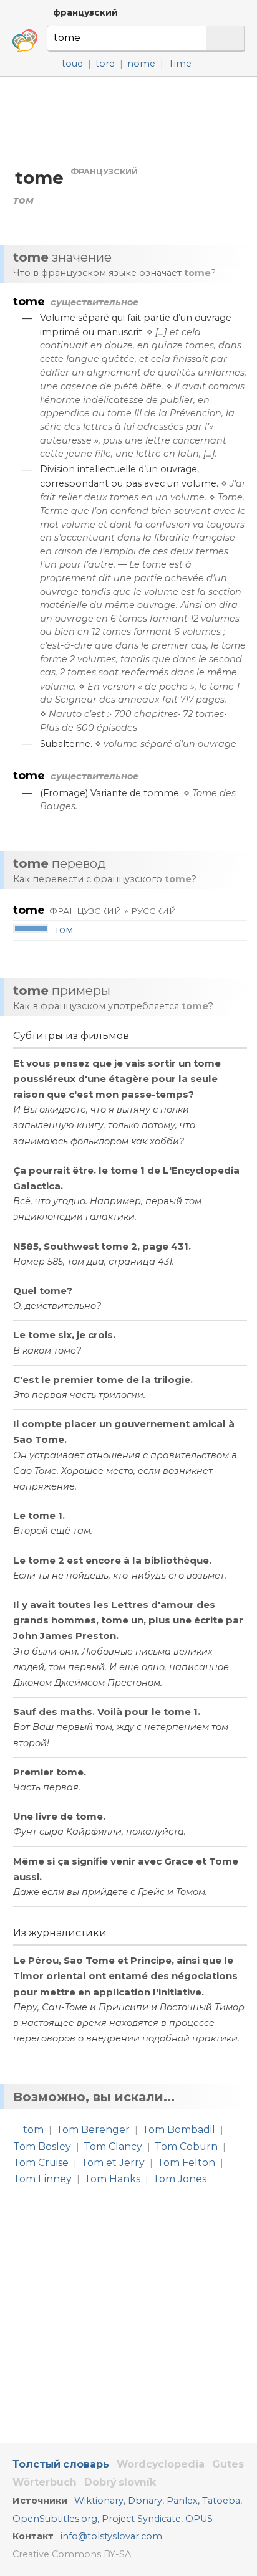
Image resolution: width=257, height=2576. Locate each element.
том (64, 930)
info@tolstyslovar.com (111, 2536)
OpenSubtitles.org (55, 2519)
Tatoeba (221, 2501)
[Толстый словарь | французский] (25, 41)
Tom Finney (42, 2179)
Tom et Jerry (113, 2163)
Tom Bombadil (179, 2130)
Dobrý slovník (120, 2482)
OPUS (199, 2519)
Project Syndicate (141, 2519)
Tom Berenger (93, 2130)
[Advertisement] (128, 121)
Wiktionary (99, 2501)
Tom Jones (180, 2179)
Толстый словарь (61, 2464)
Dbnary (145, 2501)
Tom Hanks (112, 2179)
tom (33, 2130)
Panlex (182, 2501)
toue (72, 64)
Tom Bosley (42, 2146)
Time (180, 64)
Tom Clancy (113, 2146)
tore (105, 64)
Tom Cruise (41, 2163)
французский (85, 12)
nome (141, 64)
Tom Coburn (186, 2146)
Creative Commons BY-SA (72, 2554)
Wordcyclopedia (161, 2464)
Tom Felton (186, 2163)
